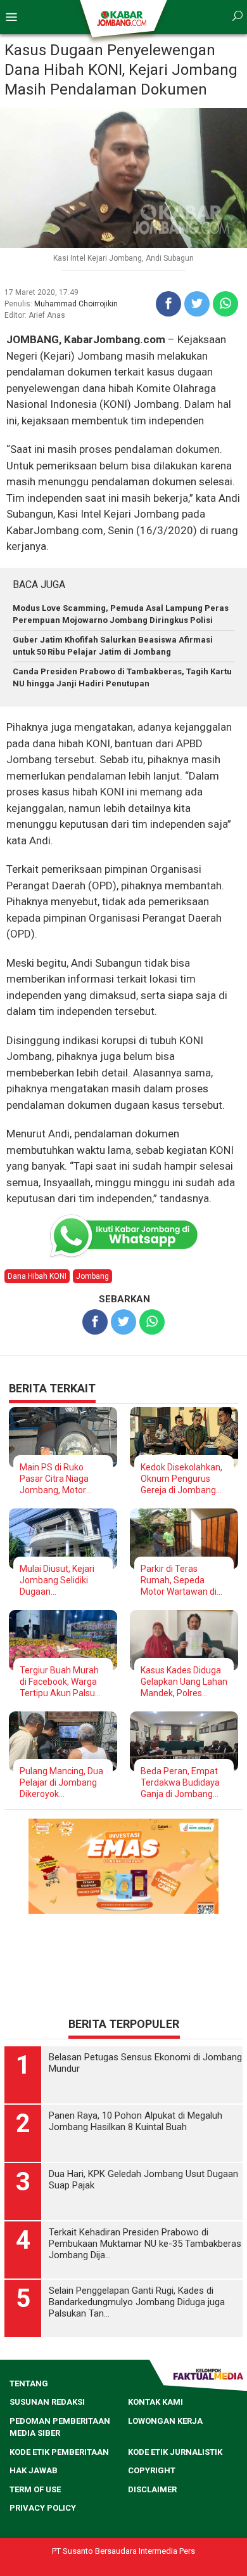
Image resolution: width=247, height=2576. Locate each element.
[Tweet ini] (197, 304)
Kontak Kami (155, 2402)
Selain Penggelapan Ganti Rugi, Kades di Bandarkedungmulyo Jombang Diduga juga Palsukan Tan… (137, 2302)
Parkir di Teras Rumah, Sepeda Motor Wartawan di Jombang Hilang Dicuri (179, 1580)
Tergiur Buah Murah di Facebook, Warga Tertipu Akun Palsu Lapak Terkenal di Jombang (59, 1682)
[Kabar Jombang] (123, 18)
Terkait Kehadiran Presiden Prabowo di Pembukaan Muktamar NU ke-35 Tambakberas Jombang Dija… (145, 2244)
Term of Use (35, 2489)
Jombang (92, 1276)
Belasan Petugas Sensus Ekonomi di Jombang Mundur (145, 2063)
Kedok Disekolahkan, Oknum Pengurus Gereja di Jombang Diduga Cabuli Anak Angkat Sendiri (181, 1479)
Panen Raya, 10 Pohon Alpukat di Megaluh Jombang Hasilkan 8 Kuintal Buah (136, 2121)
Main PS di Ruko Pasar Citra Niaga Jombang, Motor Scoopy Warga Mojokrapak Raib (54, 1479)
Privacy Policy (43, 2508)
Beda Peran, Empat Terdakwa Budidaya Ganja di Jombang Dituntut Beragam (180, 1783)
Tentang (29, 2383)
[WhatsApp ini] (225, 304)
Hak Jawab (34, 2470)
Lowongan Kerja (165, 2421)
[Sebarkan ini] (168, 304)
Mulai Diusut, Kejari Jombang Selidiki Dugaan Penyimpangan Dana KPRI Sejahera (61, 1580)
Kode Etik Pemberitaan (59, 2452)
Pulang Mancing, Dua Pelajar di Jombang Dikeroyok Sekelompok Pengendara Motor (61, 1783)
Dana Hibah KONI (37, 1276)
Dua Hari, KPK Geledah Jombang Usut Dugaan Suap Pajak (143, 2180)
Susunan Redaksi (47, 2402)
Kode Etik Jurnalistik (175, 2452)
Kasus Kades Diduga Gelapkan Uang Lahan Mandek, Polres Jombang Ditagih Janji (184, 1682)
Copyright (152, 2470)
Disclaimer (152, 2489)
